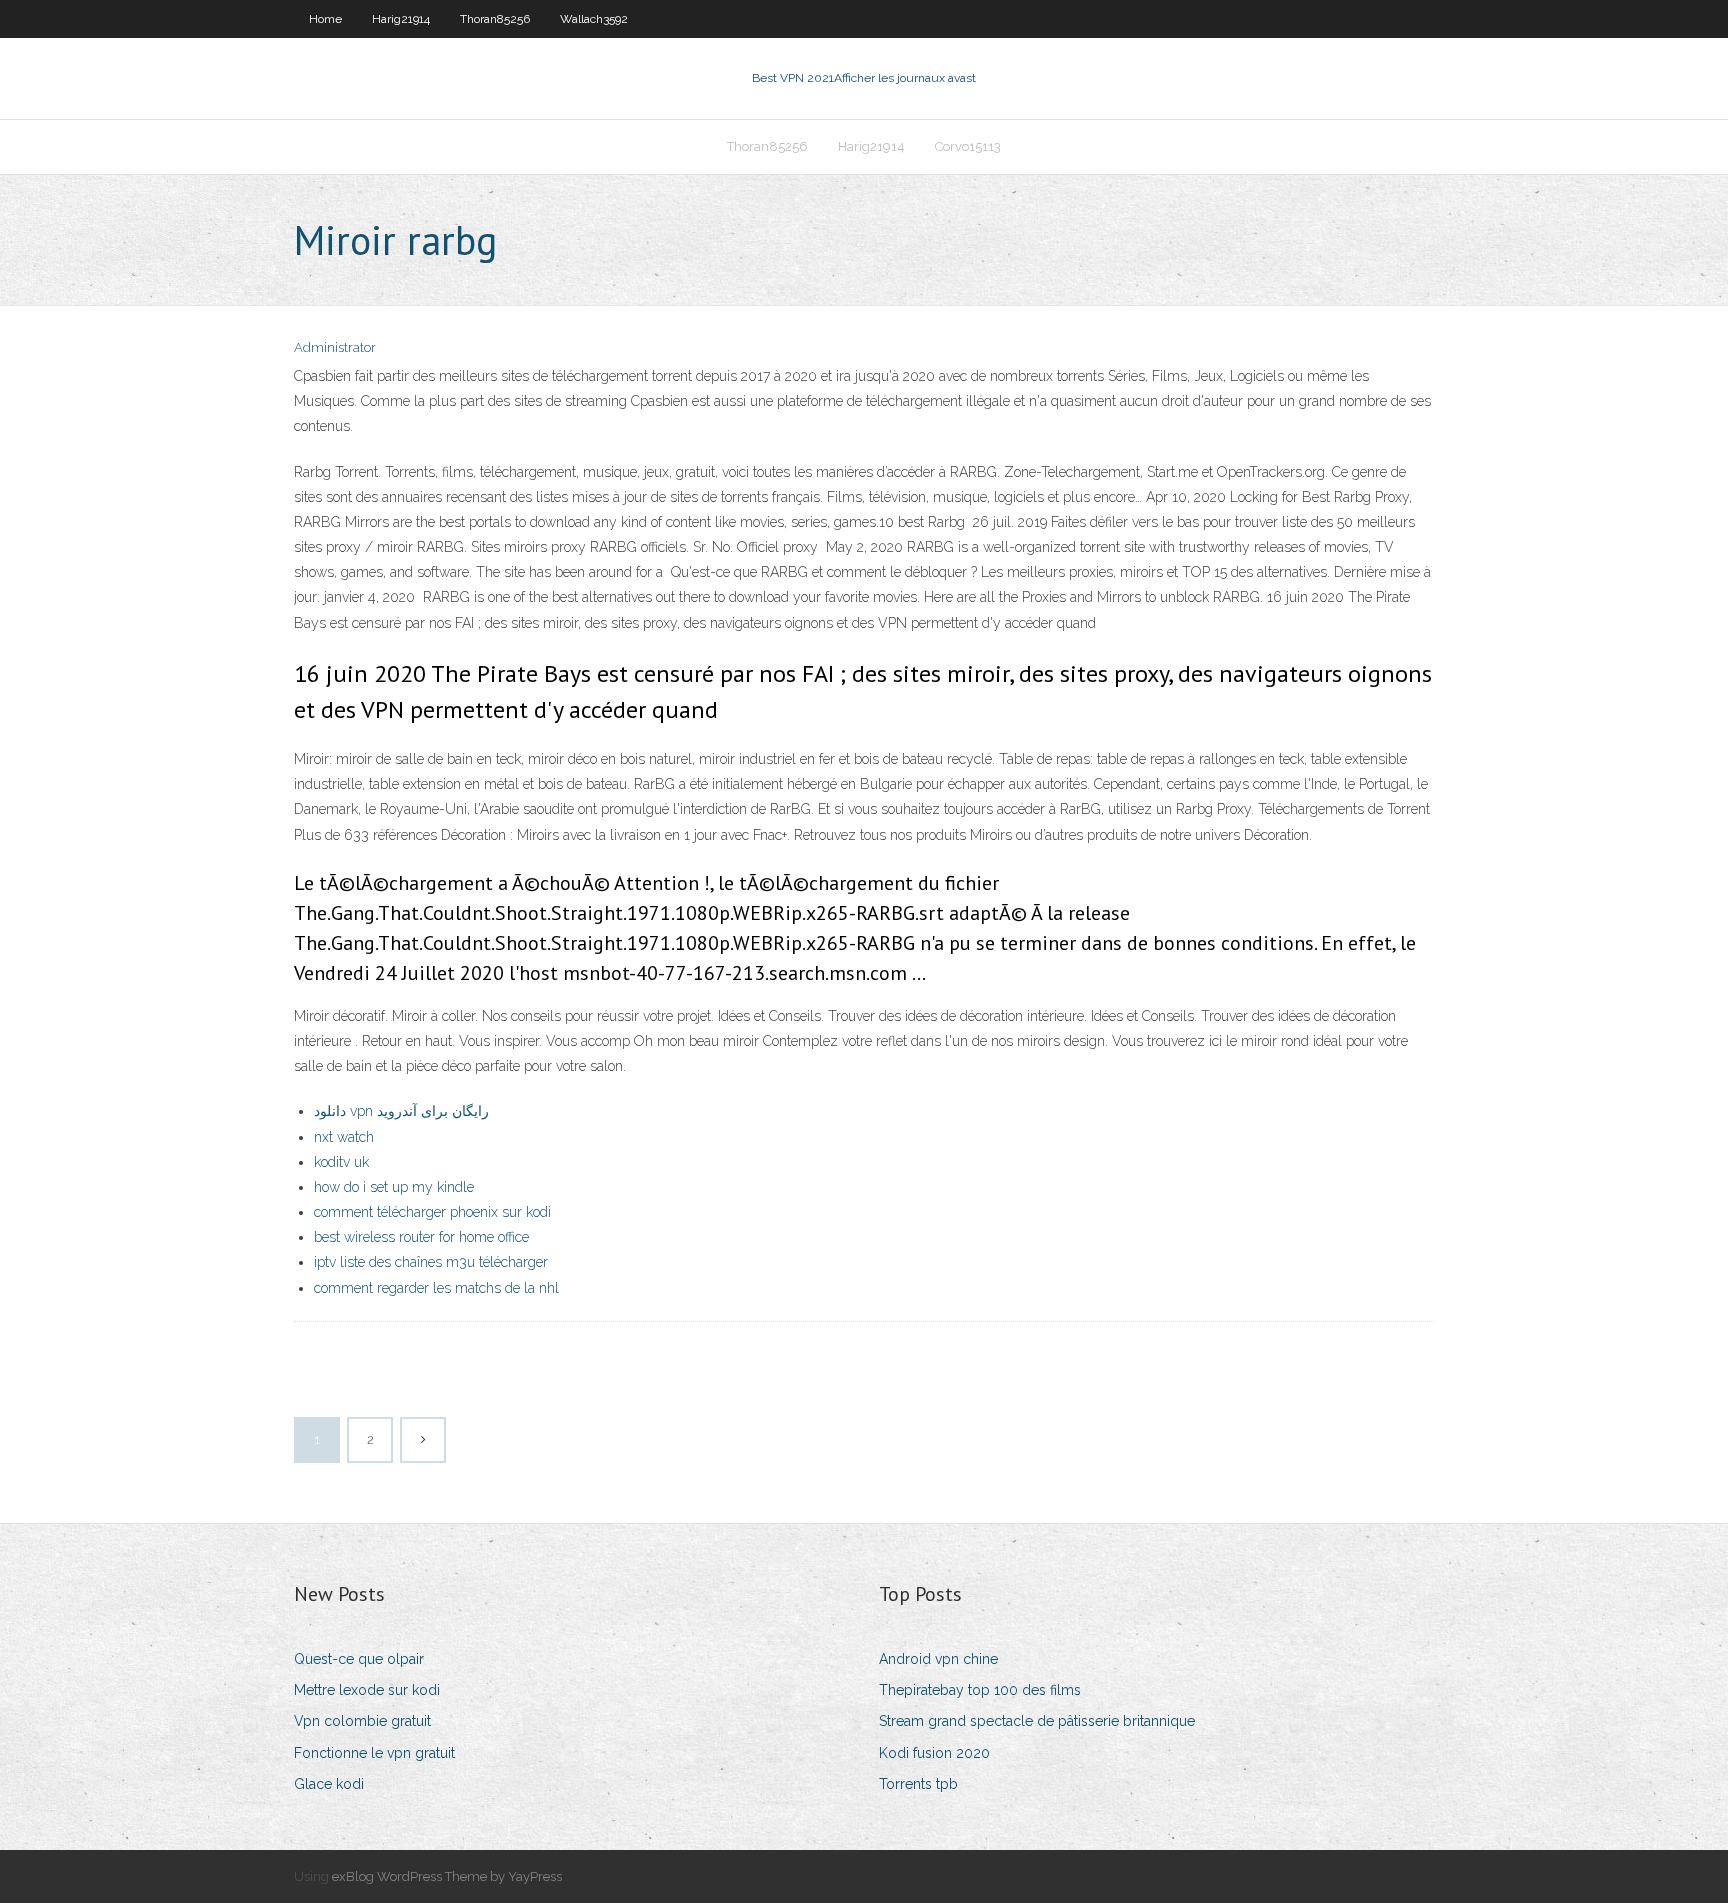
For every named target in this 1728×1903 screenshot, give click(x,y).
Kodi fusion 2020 (934, 1753)
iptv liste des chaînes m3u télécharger (431, 1262)
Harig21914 (401, 19)
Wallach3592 (594, 19)
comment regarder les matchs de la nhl (436, 1288)
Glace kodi (329, 1784)
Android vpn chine (938, 1659)
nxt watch (344, 1137)
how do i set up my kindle (394, 1187)
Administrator (335, 347)
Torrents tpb (918, 1784)
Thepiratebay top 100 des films (980, 1690)
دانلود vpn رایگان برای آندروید (401, 1111)
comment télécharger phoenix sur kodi (432, 1212)
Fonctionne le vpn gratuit (374, 1753)
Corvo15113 (968, 146)
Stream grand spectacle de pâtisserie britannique (1037, 1721)
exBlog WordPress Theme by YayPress (447, 1876)
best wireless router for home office (421, 1237)
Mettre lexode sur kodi (367, 1690)
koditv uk (341, 1162)
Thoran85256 (495, 19)
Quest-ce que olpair (359, 1659)
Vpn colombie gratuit (362, 1721)
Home (325, 19)
